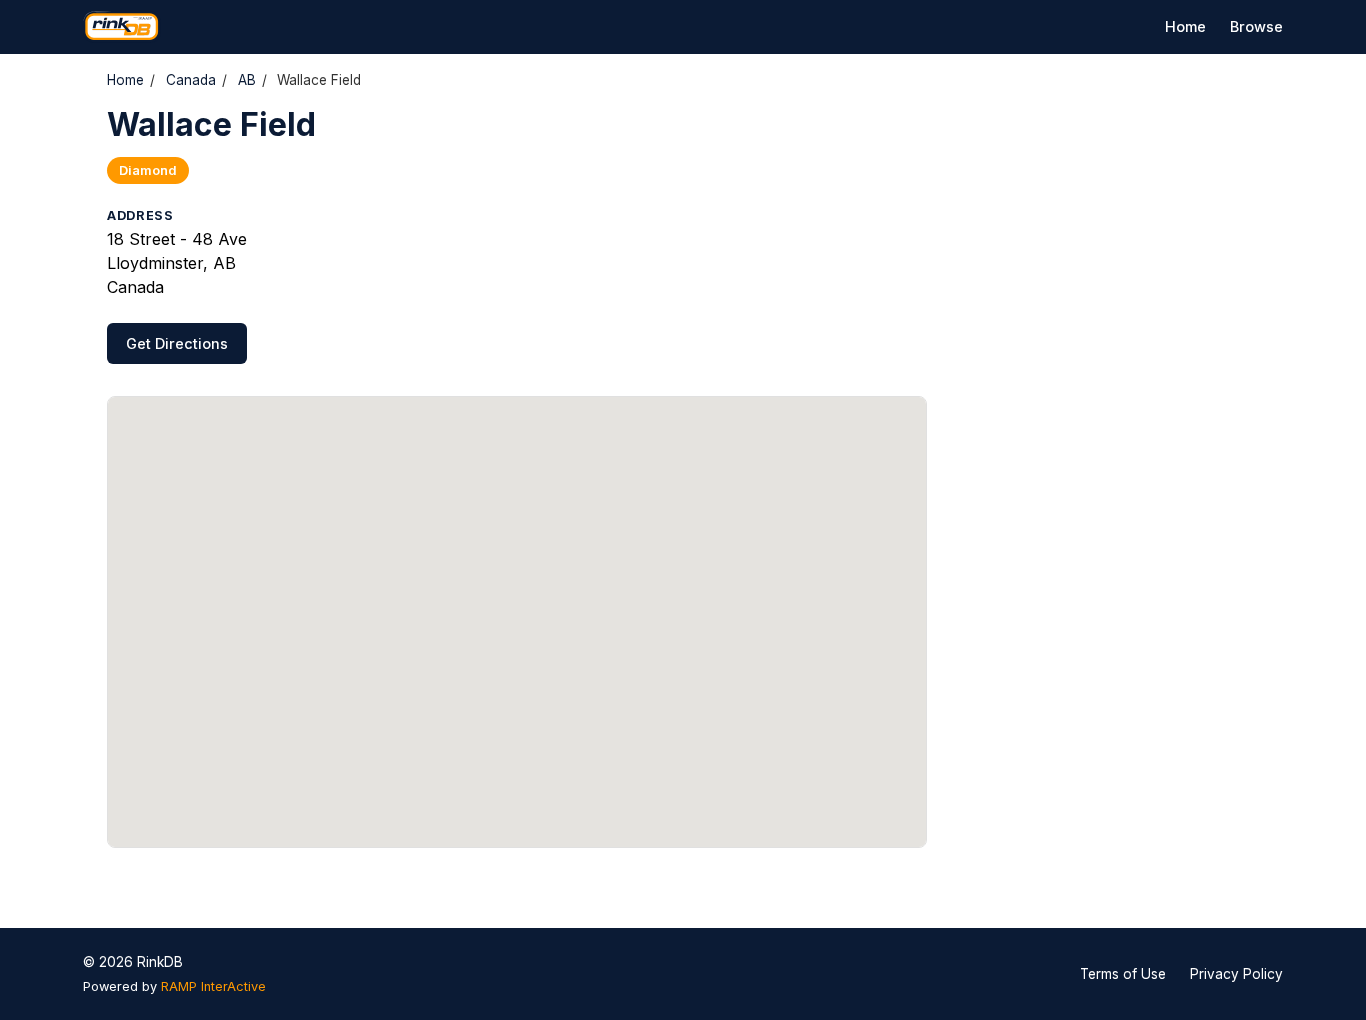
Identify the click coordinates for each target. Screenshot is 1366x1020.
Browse (1256, 26)
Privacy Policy (1236, 974)
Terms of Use (1123, 974)
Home (1185, 26)
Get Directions (177, 343)
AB (247, 80)
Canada (191, 80)
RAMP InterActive (213, 986)
